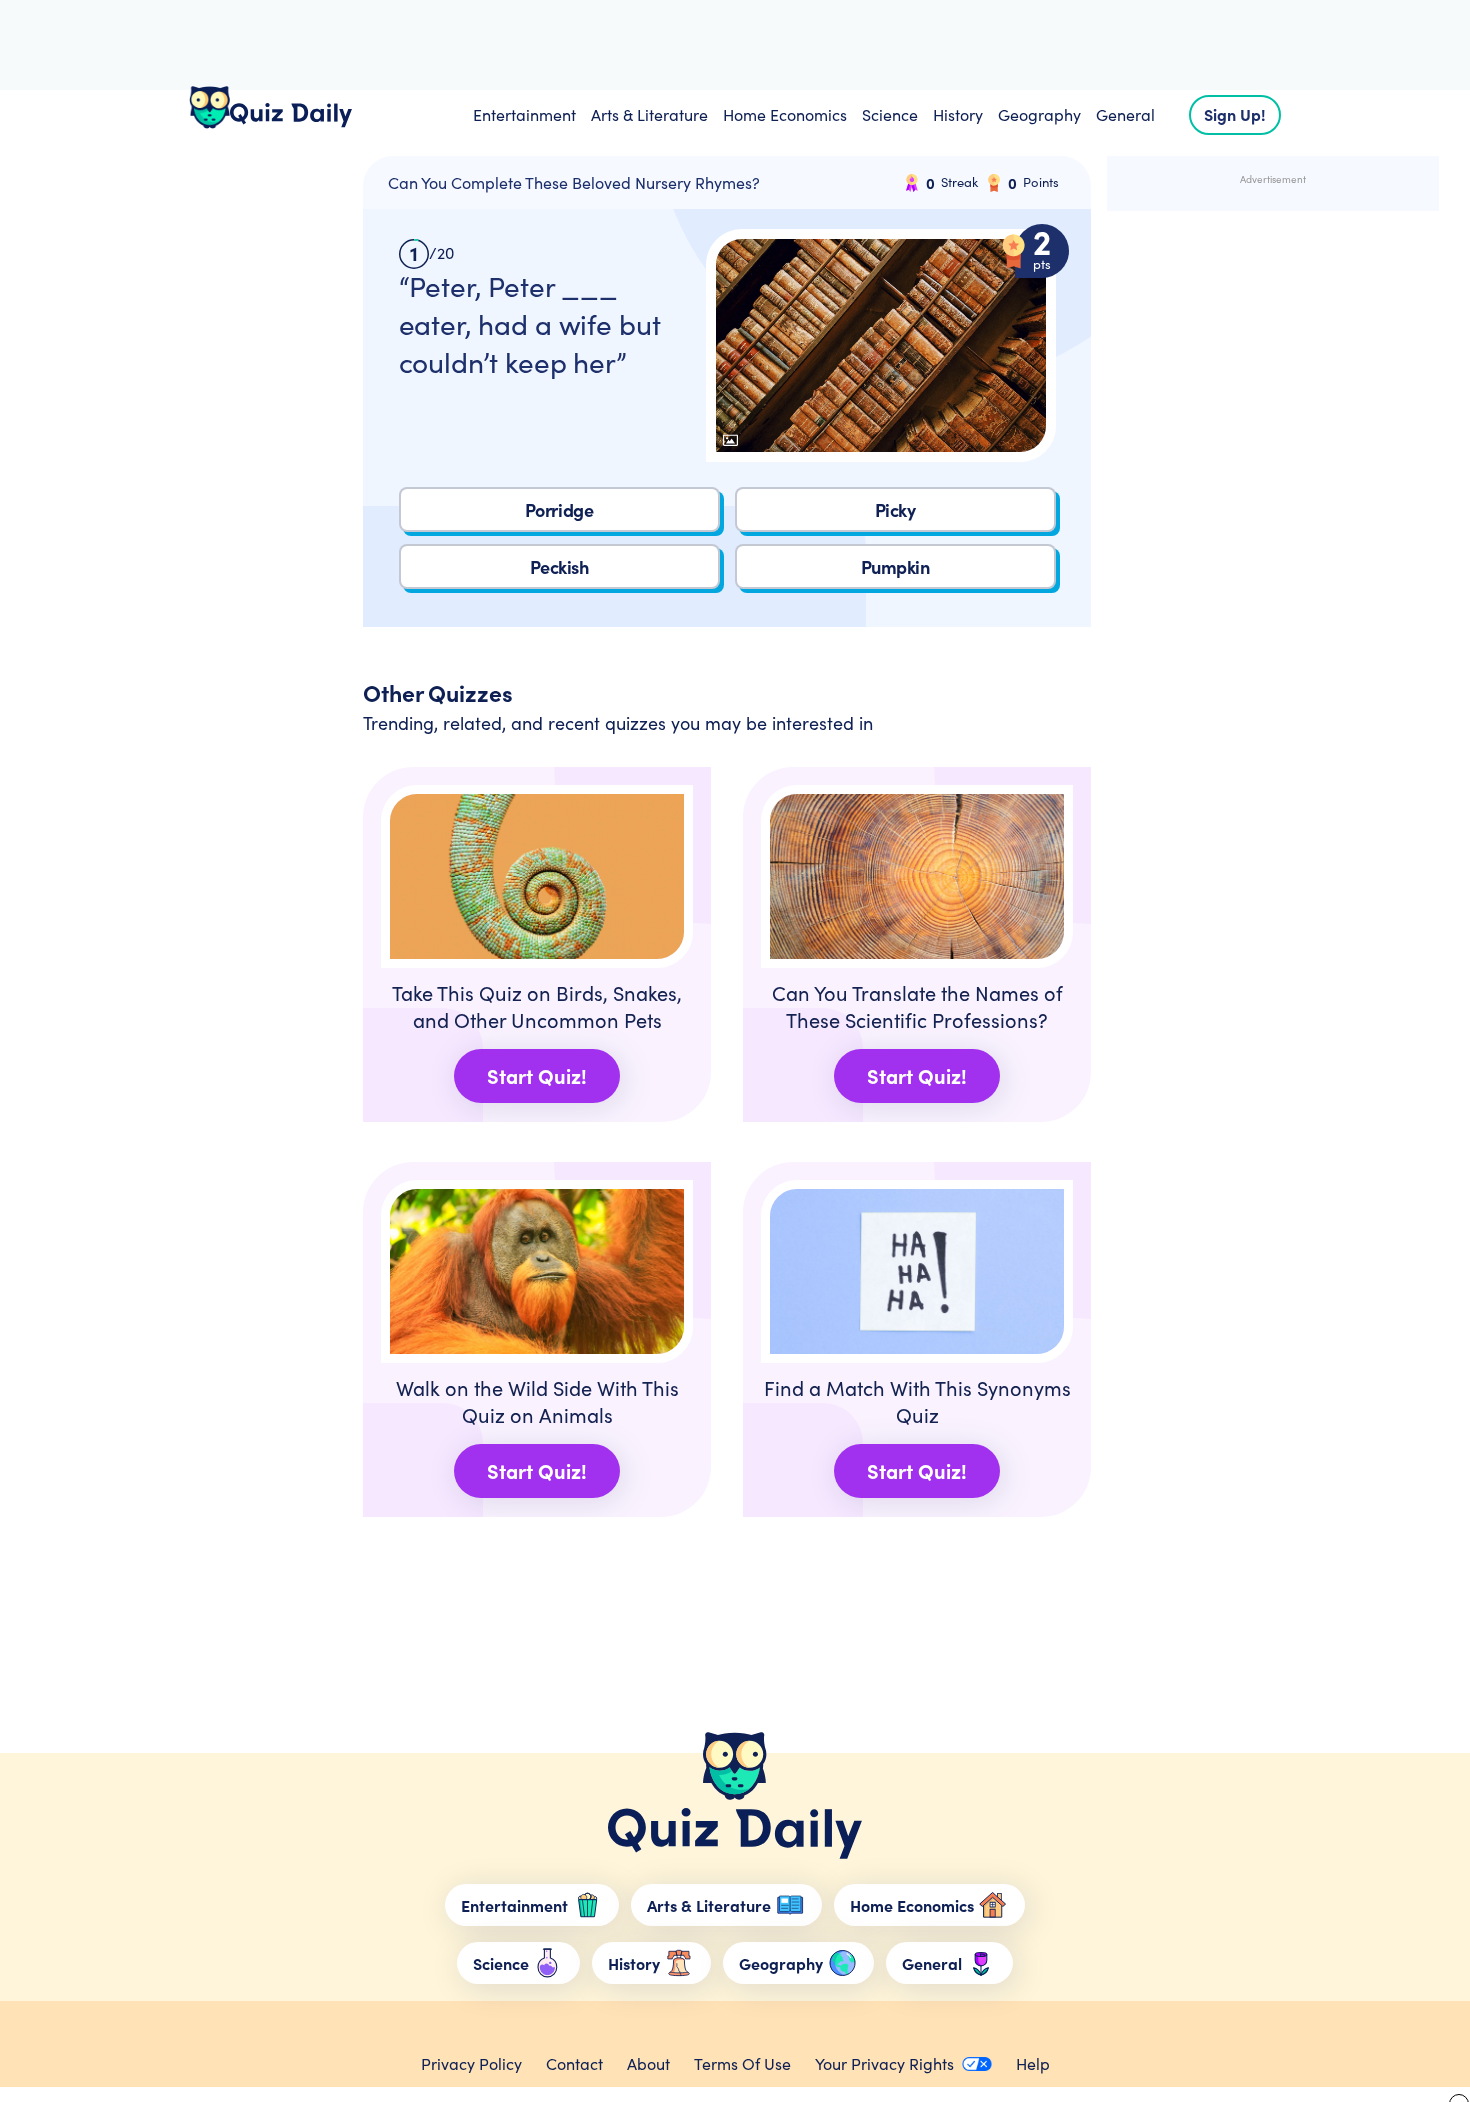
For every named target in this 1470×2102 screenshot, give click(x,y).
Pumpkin (895, 566)
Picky (895, 509)
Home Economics (785, 114)
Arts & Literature (649, 114)
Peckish (559, 566)
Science (890, 114)
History (958, 114)
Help (1033, 2063)
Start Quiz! (537, 1075)
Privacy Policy (471, 2063)
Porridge (559, 509)
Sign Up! (1235, 114)
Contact (574, 2063)
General (1125, 114)
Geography (1039, 114)
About (648, 2063)
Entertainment (524, 114)
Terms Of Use (742, 2063)
